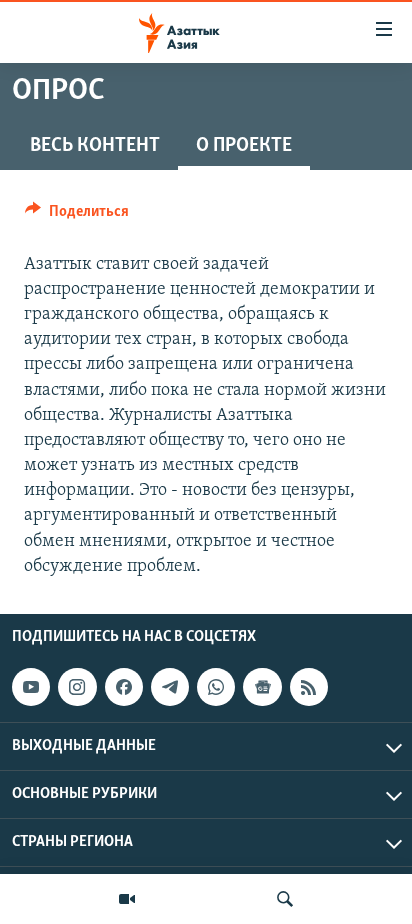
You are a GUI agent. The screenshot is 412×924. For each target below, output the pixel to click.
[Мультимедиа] (127, 899)
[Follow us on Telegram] (170, 687)
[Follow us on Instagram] (77, 687)
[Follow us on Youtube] (31, 687)
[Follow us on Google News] (262, 687)
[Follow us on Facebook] (124, 687)
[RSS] (309, 687)
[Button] (77, 216)
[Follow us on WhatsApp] (216, 687)
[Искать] (285, 899)
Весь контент (95, 146)
